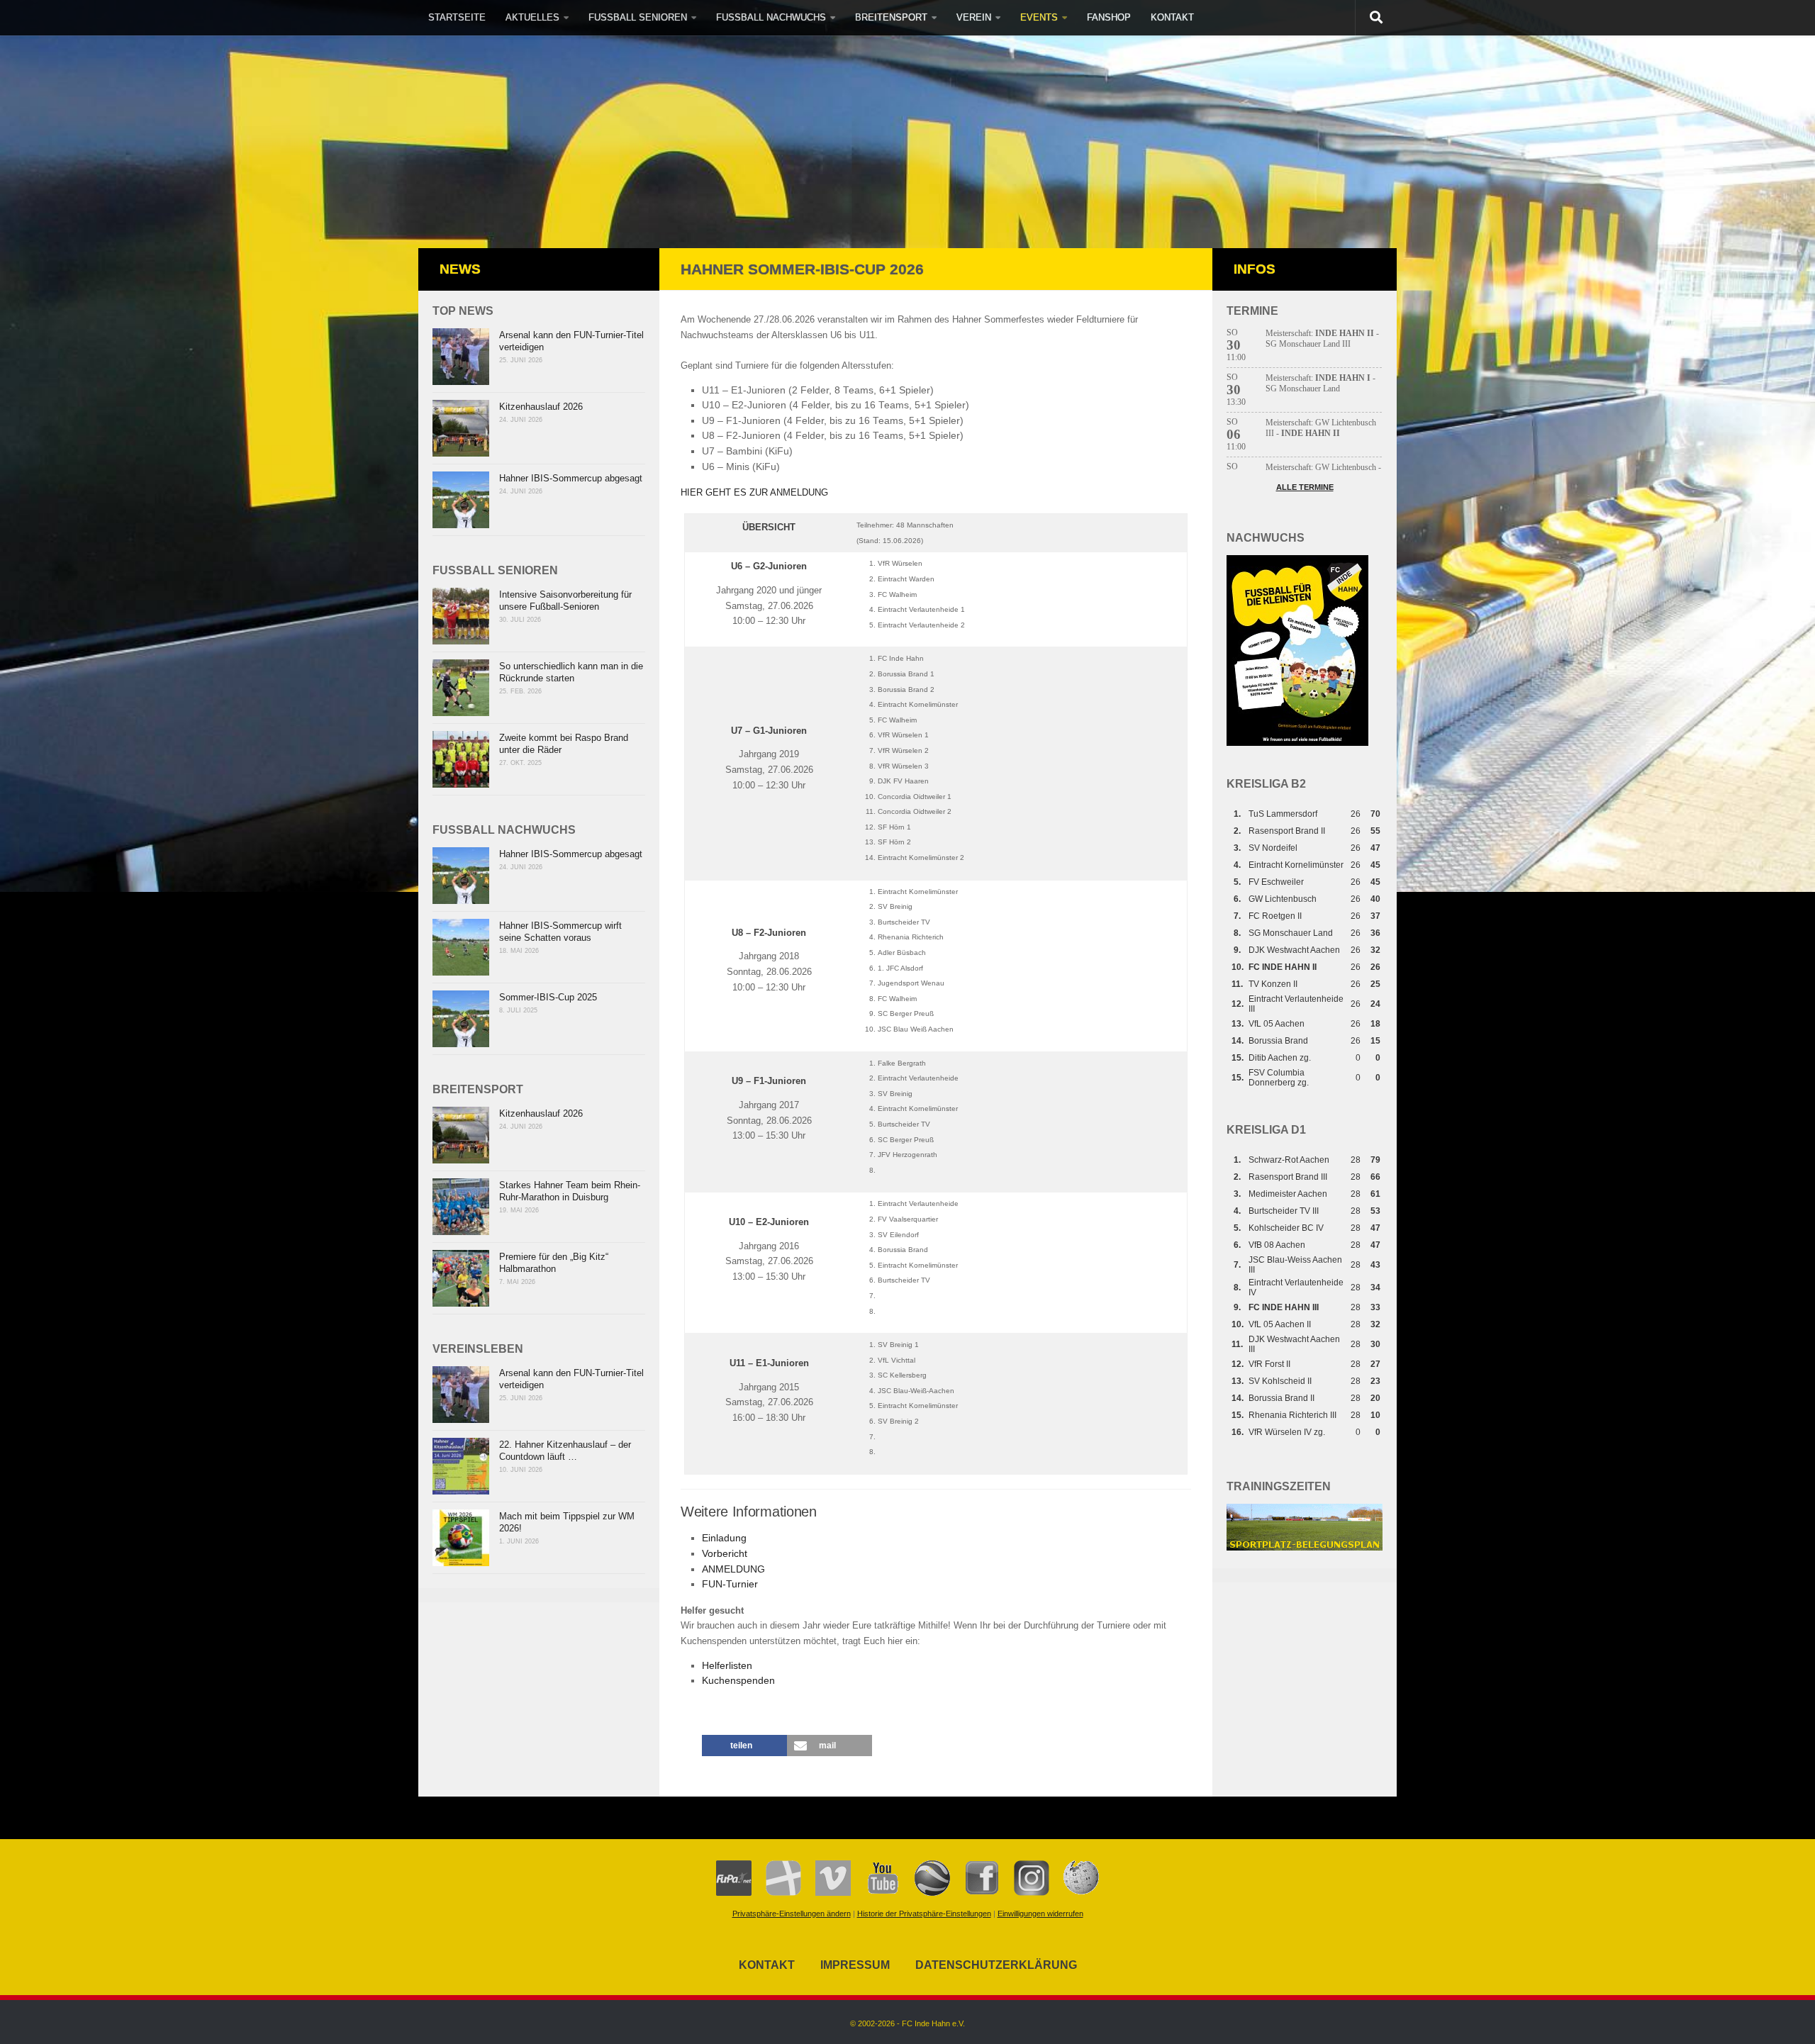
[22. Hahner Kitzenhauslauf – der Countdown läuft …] (461, 1466)
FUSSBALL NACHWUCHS (771, 17)
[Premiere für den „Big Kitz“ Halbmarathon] (461, 1278)
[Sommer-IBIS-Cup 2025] (461, 1019)
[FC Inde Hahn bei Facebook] (975, 1893)
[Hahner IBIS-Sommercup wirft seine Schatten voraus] (461, 947)
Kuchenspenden (738, 1681)
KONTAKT (1172, 17)
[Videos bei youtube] (876, 1893)
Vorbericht (725, 1554)
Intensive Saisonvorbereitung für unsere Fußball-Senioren (565, 601)
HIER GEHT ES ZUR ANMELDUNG (754, 492)
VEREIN (974, 17)
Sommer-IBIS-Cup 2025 (548, 997)
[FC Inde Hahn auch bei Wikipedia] (1074, 1893)
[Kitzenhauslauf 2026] (461, 428)
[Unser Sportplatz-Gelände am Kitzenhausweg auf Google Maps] (925, 1893)
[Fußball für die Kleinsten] (1297, 743)
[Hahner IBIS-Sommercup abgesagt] (461, 500)
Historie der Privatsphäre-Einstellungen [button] (924, 1914)
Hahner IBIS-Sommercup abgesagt (571, 478)
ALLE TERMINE (1305, 487)
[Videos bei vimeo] (826, 1893)
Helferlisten (727, 1666)
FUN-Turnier (730, 1584)
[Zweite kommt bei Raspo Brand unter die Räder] (461, 759)
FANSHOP (1109, 17)
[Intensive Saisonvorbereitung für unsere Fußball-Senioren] (461, 616)
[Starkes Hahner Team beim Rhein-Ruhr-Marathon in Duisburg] (461, 1207)
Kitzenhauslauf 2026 (541, 407)
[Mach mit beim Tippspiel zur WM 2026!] (461, 1538)
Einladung (724, 1538)
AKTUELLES (532, 17)
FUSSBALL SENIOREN (638, 17)
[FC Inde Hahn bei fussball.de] (776, 1893)
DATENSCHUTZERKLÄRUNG (996, 1965)
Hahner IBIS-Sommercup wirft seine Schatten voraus (560, 932)
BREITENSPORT (891, 17)
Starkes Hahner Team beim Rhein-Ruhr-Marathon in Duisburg (570, 1191)
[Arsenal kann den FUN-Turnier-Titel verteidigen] (461, 357)
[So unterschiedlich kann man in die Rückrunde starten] (461, 688)
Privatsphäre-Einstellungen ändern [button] (792, 1914)
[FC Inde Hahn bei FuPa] (734, 1893)
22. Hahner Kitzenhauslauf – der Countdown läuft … (565, 1451)
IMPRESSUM (855, 1965)
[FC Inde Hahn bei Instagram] (1024, 1893)
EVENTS (1039, 17)
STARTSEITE (457, 17)
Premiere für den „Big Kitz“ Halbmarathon (554, 1263)
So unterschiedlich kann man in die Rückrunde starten (571, 672)
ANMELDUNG (733, 1569)
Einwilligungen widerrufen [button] (1040, 1914)
